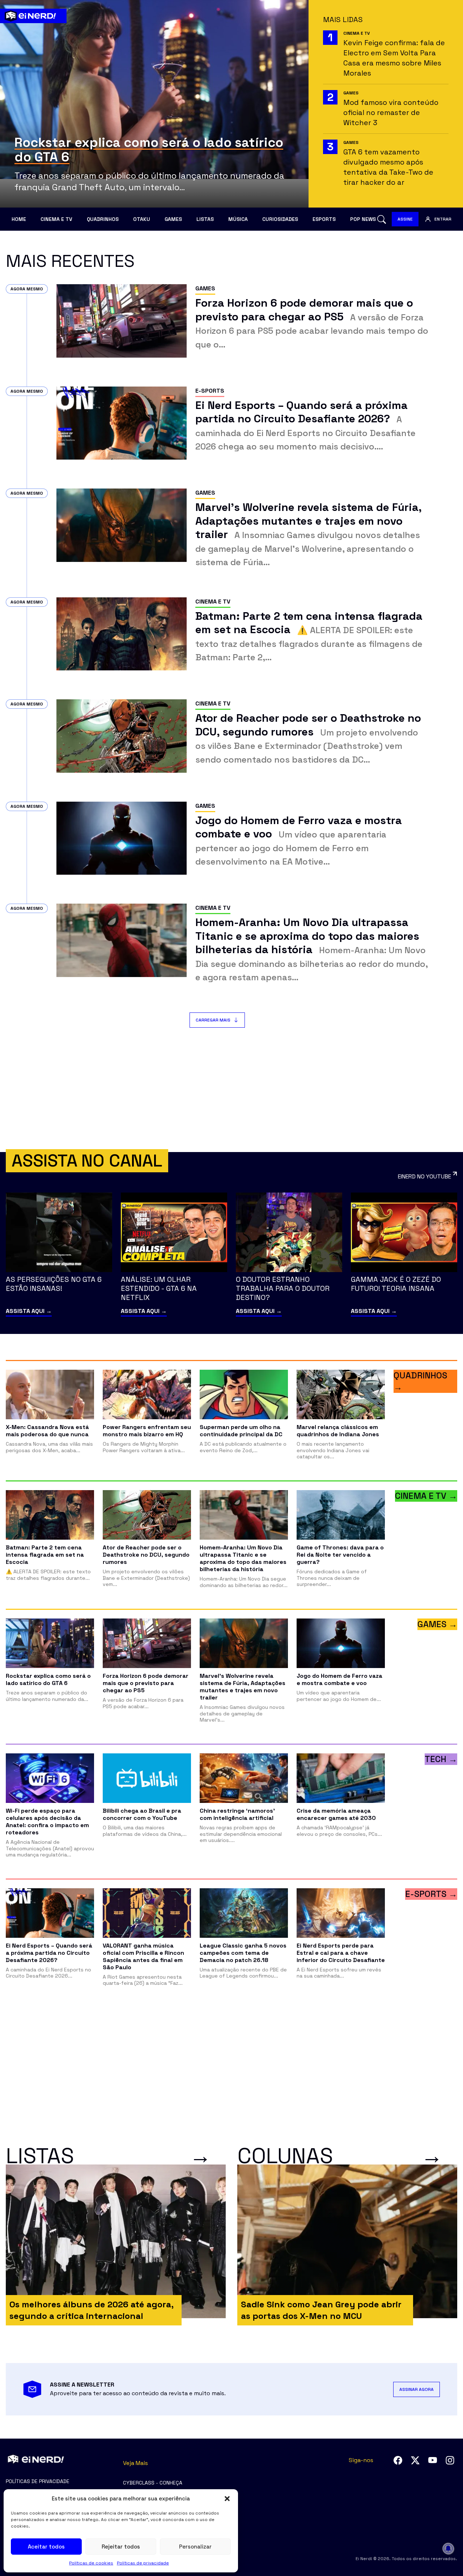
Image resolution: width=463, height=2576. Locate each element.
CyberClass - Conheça (153, 2483)
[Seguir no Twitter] (415, 2460)
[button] (227, 2499)
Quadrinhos (103, 219)
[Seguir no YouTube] (433, 2460)
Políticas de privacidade (143, 2563)
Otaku (142, 219)
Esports (324, 219)
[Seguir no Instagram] (450, 2460)
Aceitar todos (46, 2547)
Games (173, 219)
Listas (205, 219)
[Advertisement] (231, 1090)
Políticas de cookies (91, 2563)
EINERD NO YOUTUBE (424, 1176)
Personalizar (195, 2547)
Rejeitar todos (121, 2547)
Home (19, 219)
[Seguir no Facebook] (398, 2460)
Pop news (363, 219)
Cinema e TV (56, 219)
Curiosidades (280, 219)
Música (238, 219)
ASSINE (405, 219)
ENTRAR (443, 219)
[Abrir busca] (382, 219)
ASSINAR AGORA (417, 2389)
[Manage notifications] (448, 2549)
